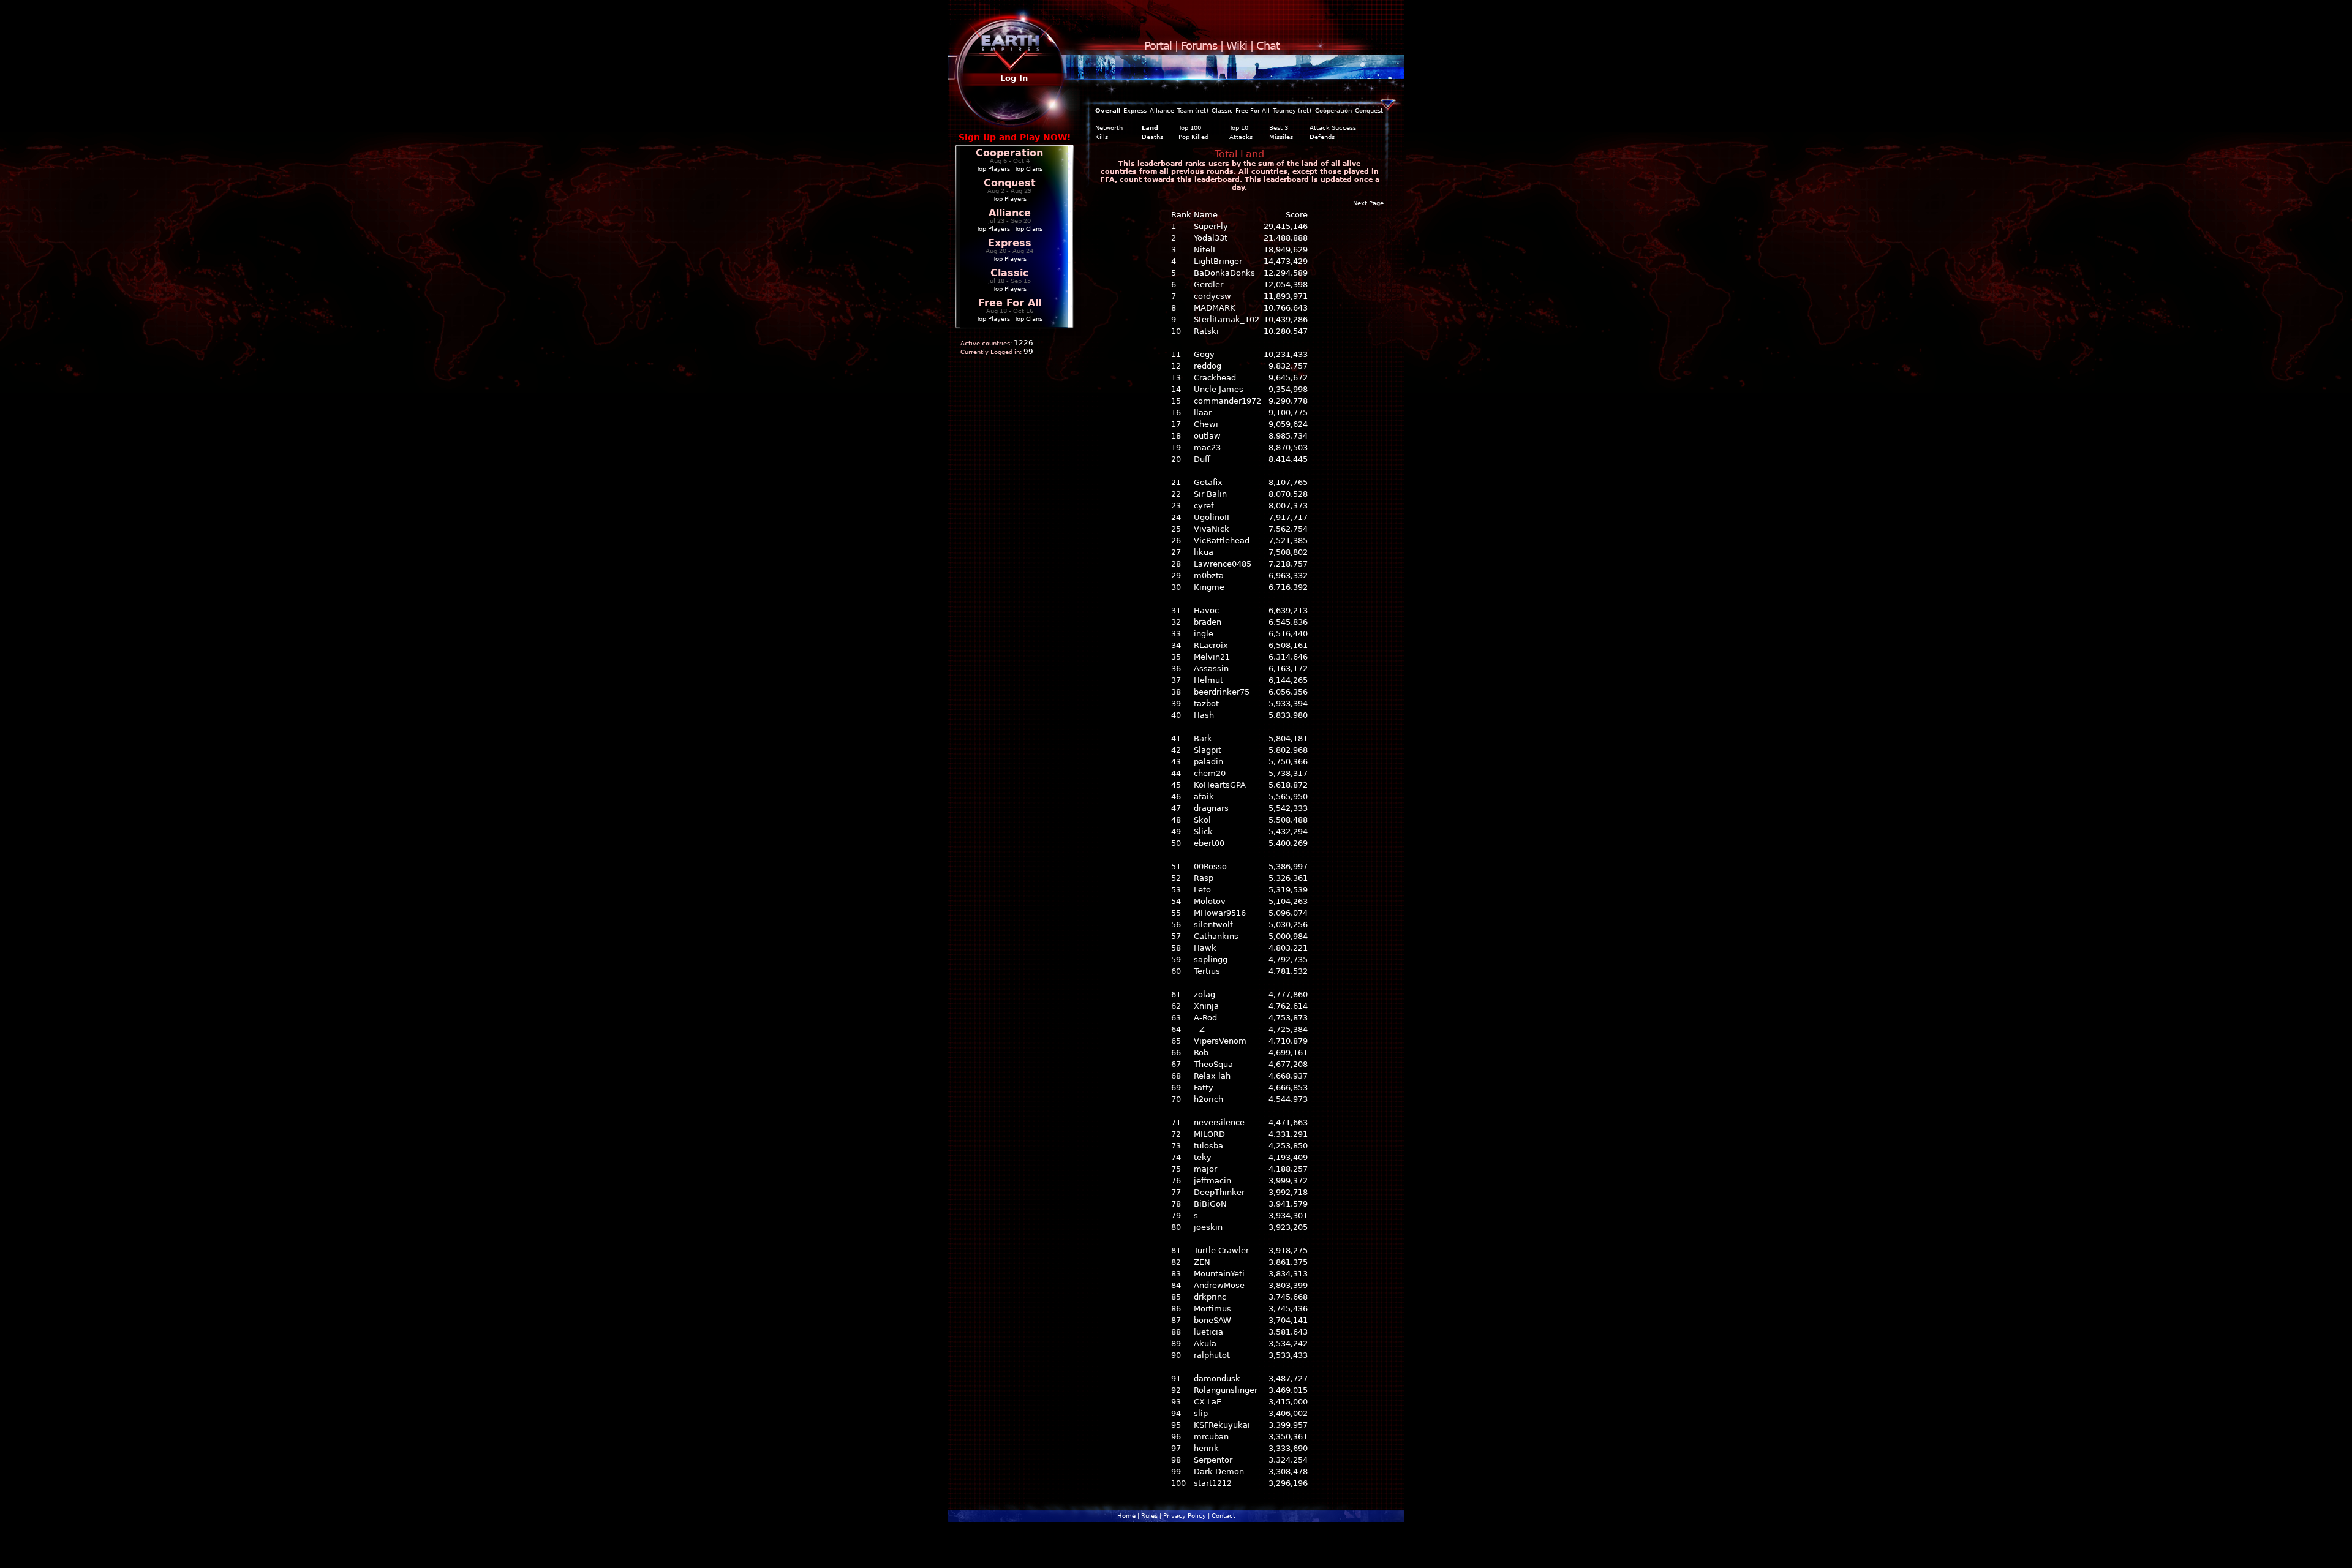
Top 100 (1190, 128)
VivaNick (1212, 529)
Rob (1201, 1053)
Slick (1203, 831)
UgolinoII (1212, 517)
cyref (1204, 506)
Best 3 (1279, 128)
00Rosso (1210, 866)
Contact (1223, 1516)
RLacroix (1211, 645)
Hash (1204, 715)
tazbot (1206, 703)
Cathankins (1216, 936)
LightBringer (1218, 261)
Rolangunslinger (1226, 1390)
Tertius (1207, 971)
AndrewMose (1219, 1285)
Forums (1199, 46)
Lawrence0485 (1223, 564)
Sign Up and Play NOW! (1015, 137)
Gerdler (1208, 285)
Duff (1202, 459)
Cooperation (1009, 153)
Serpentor (1213, 1460)
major (1205, 1169)
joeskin (1208, 1227)
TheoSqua (1213, 1064)
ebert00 (1209, 843)
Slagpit (1208, 750)
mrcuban (1211, 1437)
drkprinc (1210, 1297)
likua (1204, 552)
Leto (1202, 890)
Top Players (993, 169)
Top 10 (1239, 128)
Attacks (1241, 137)
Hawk (1205, 948)
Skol (1202, 820)
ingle (1204, 634)
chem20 (1210, 773)
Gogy (1204, 354)
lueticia (1208, 1332)
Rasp (1204, 878)
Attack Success (1333, 128)
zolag (1204, 994)
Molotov (1210, 901)
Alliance (1010, 213)
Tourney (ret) (1292, 111)
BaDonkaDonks (1224, 273)
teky (1203, 1157)
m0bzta (1209, 575)
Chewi (1206, 424)
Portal (1158, 46)
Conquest (1010, 183)
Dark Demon (1219, 1472)
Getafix (1208, 482)
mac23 (1207, 447)
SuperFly (1211, 226)
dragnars (1211, 808)
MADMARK (1215, 308)
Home (1126, 1516)
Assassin (1211, 669)
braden (1208, 622)
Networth (1109, 128)
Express (1010, 243)
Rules (1149, 1516)
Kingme (1209, 587)
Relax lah (1212, 1076)
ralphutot (1212, 1355)
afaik (1204, 797)
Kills (1102, 137)
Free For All (1010, 303)
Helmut (1208, 680)
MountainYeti (1219, 1274)
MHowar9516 (1220, 913)
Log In (1014, 78)
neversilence (1219, 1122)
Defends (1322, 137)
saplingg (1211, 959)
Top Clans (1028, 169)
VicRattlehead (1222, 541)
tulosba (1208, 1146)
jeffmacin (1212, 1181)
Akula (1205, 1344)
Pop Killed (1193, 137)
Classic (1009, 273)
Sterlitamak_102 (1227, 319)
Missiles (1281, 137)
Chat (1268, 46)
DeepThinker (1219, 1192)
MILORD (1209, 1134)
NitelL (1205, 250)
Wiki (1237, 46)
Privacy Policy (1185, 1516)
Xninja (1206, 1006)
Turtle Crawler (1221, 1250)
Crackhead (1215, 378)
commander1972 (1227, 401)
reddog (1208, 366)
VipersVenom (1220, 1041)
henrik (1206, 1448)
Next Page (1368, 203)
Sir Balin (1210, 494)
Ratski (1206, 331)
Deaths (1152, 137)
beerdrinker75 (1222, 692)
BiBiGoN (1210, 1204)
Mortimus (1212, 1309)
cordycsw (1212, 296)
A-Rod (1205, 1018)
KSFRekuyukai (1222, 1425)
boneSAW (1212, 1320)
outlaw (1207, 436)
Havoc (1206, 610)
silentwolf (1213, 925)
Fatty (1204, 1087)
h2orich (1208, 1099)
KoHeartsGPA (1220, 785)
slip (1201, 1413)
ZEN (1202, 1262)
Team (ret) (1193, 111)
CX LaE (1208, 1402)
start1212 (1213, 1483)
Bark (1203, 738)
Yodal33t (1211, 238)
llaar (1203, 413)
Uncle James (1219, 389)
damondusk (1217, 1378)
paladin (1208, 762)
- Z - (1202, 1029)
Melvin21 (1212, 657)
